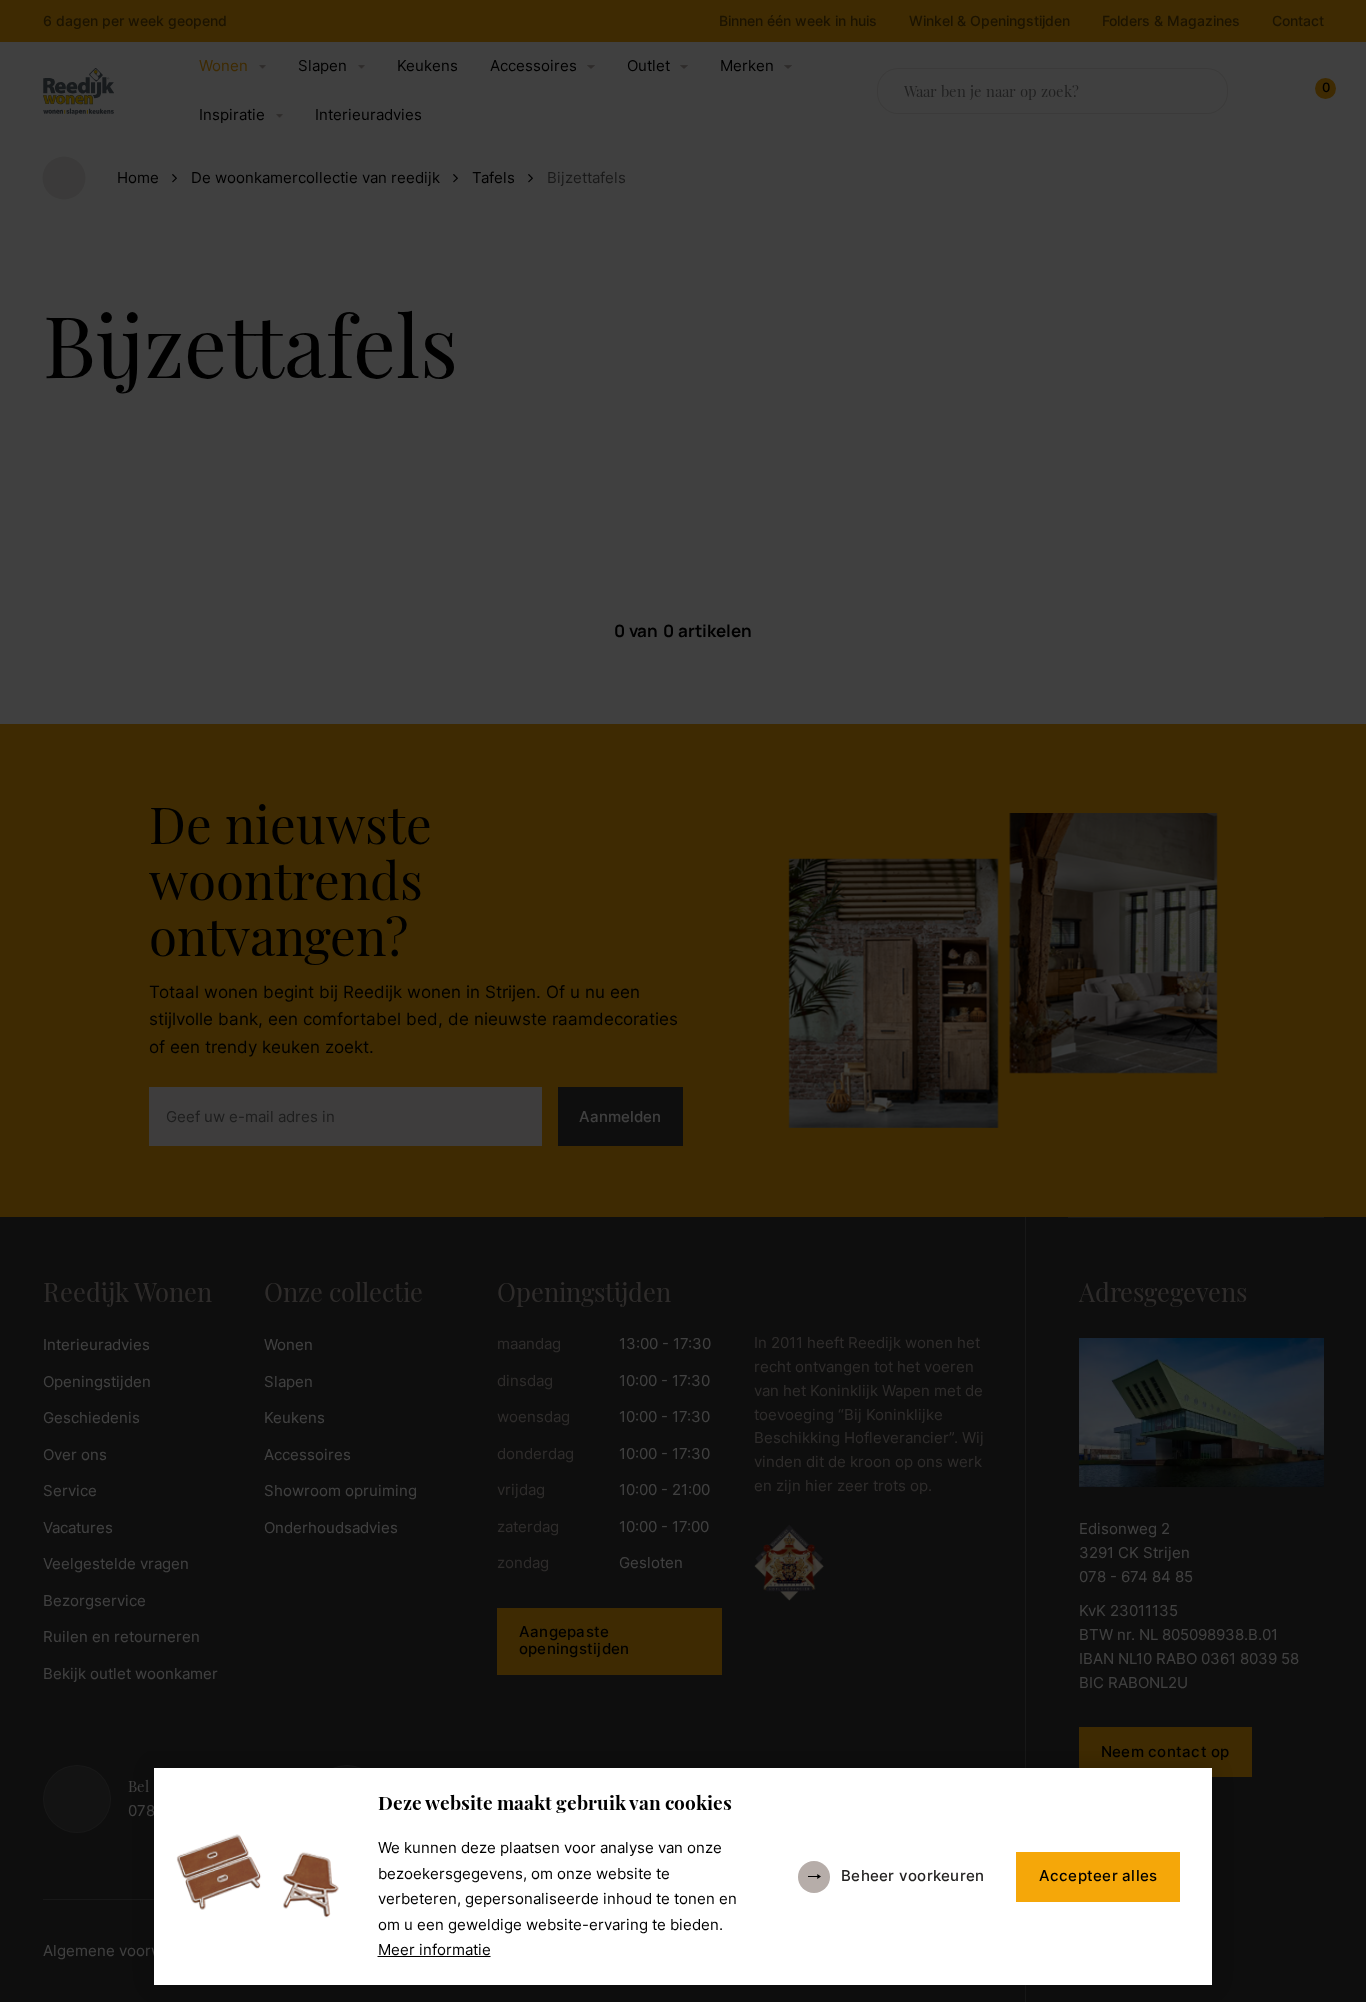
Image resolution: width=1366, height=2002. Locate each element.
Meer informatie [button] (434, 1950)
